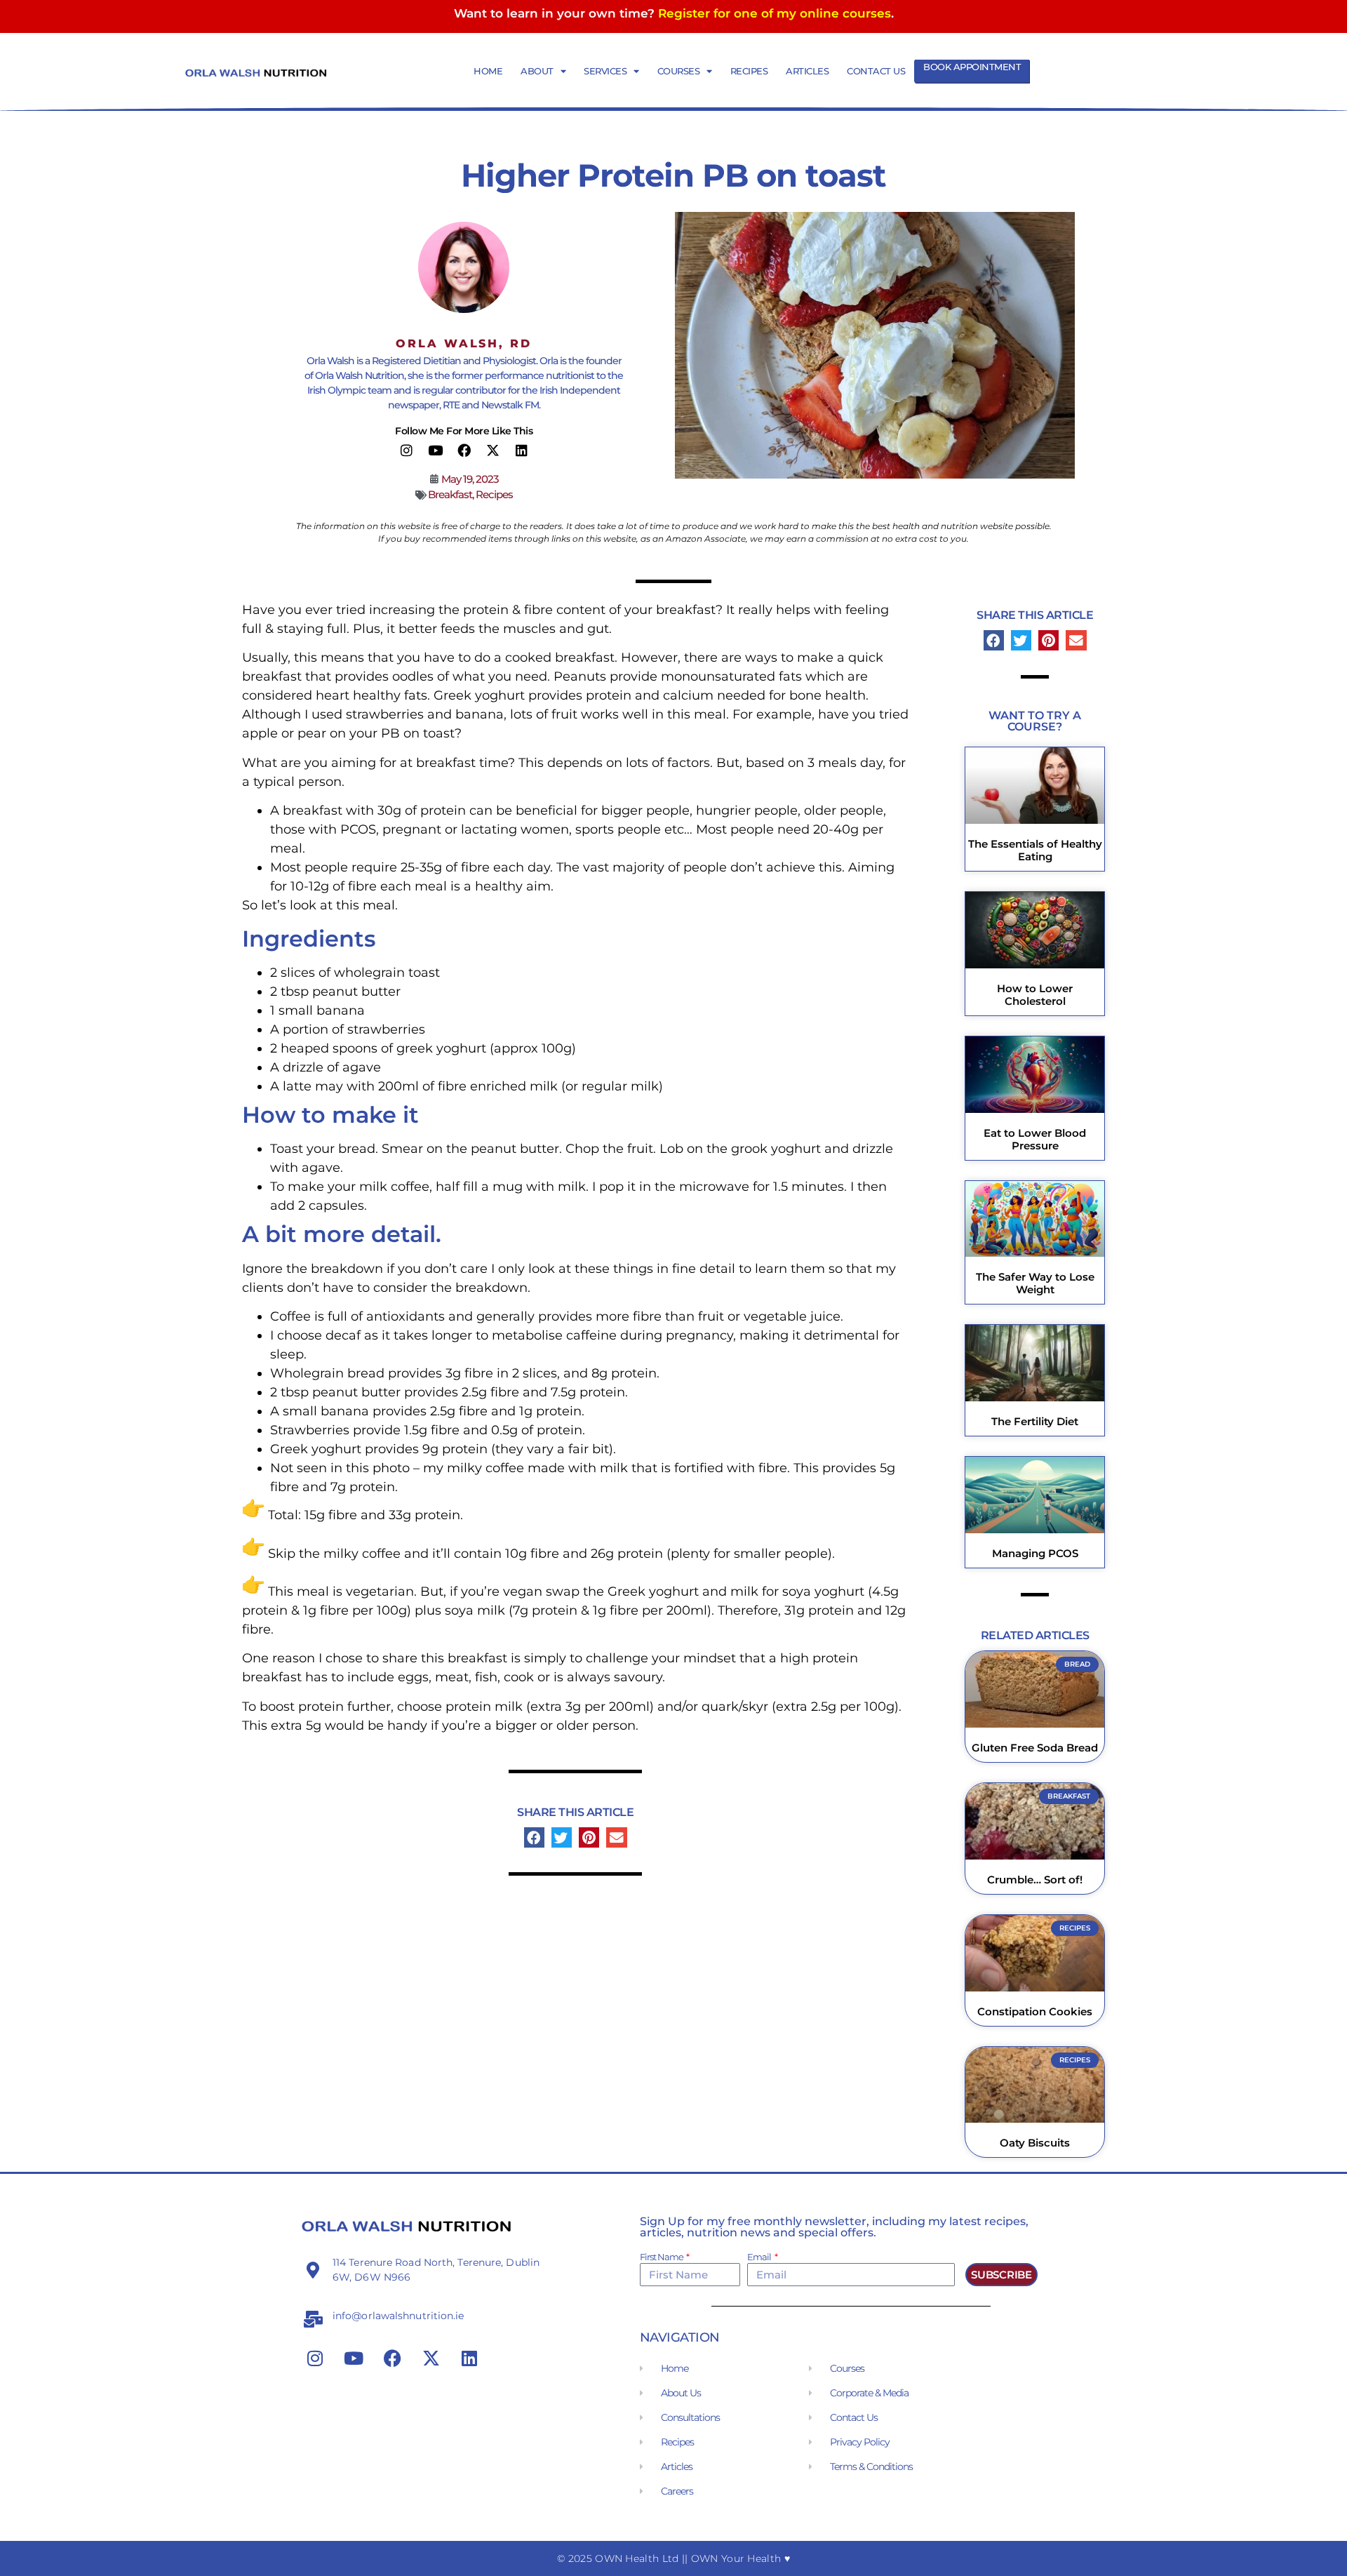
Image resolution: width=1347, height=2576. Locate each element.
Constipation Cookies (1035, 2011)
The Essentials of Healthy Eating (1035, 850)
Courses (679, 71)
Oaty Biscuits (1035, 2143)
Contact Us (876, 71)
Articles (807, 71)
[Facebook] (464, 451)
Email (760, 2257)
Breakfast (450, 494)
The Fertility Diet (1035, 1421)
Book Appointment (972, 67)
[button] (534, 1837)
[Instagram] (406, 451)
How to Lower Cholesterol (1035, 995)
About (537, 71)
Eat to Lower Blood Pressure (1035, 1139)
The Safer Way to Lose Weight (1035, 1283)
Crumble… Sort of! (1035, 1880)
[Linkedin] (521, 451)
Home (488, 71)
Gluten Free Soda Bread (1035, 1748)
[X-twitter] (492, 451)
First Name (662, 2257)
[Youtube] (435, 451)
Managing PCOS (1035, 1553)
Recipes (749, 71)
